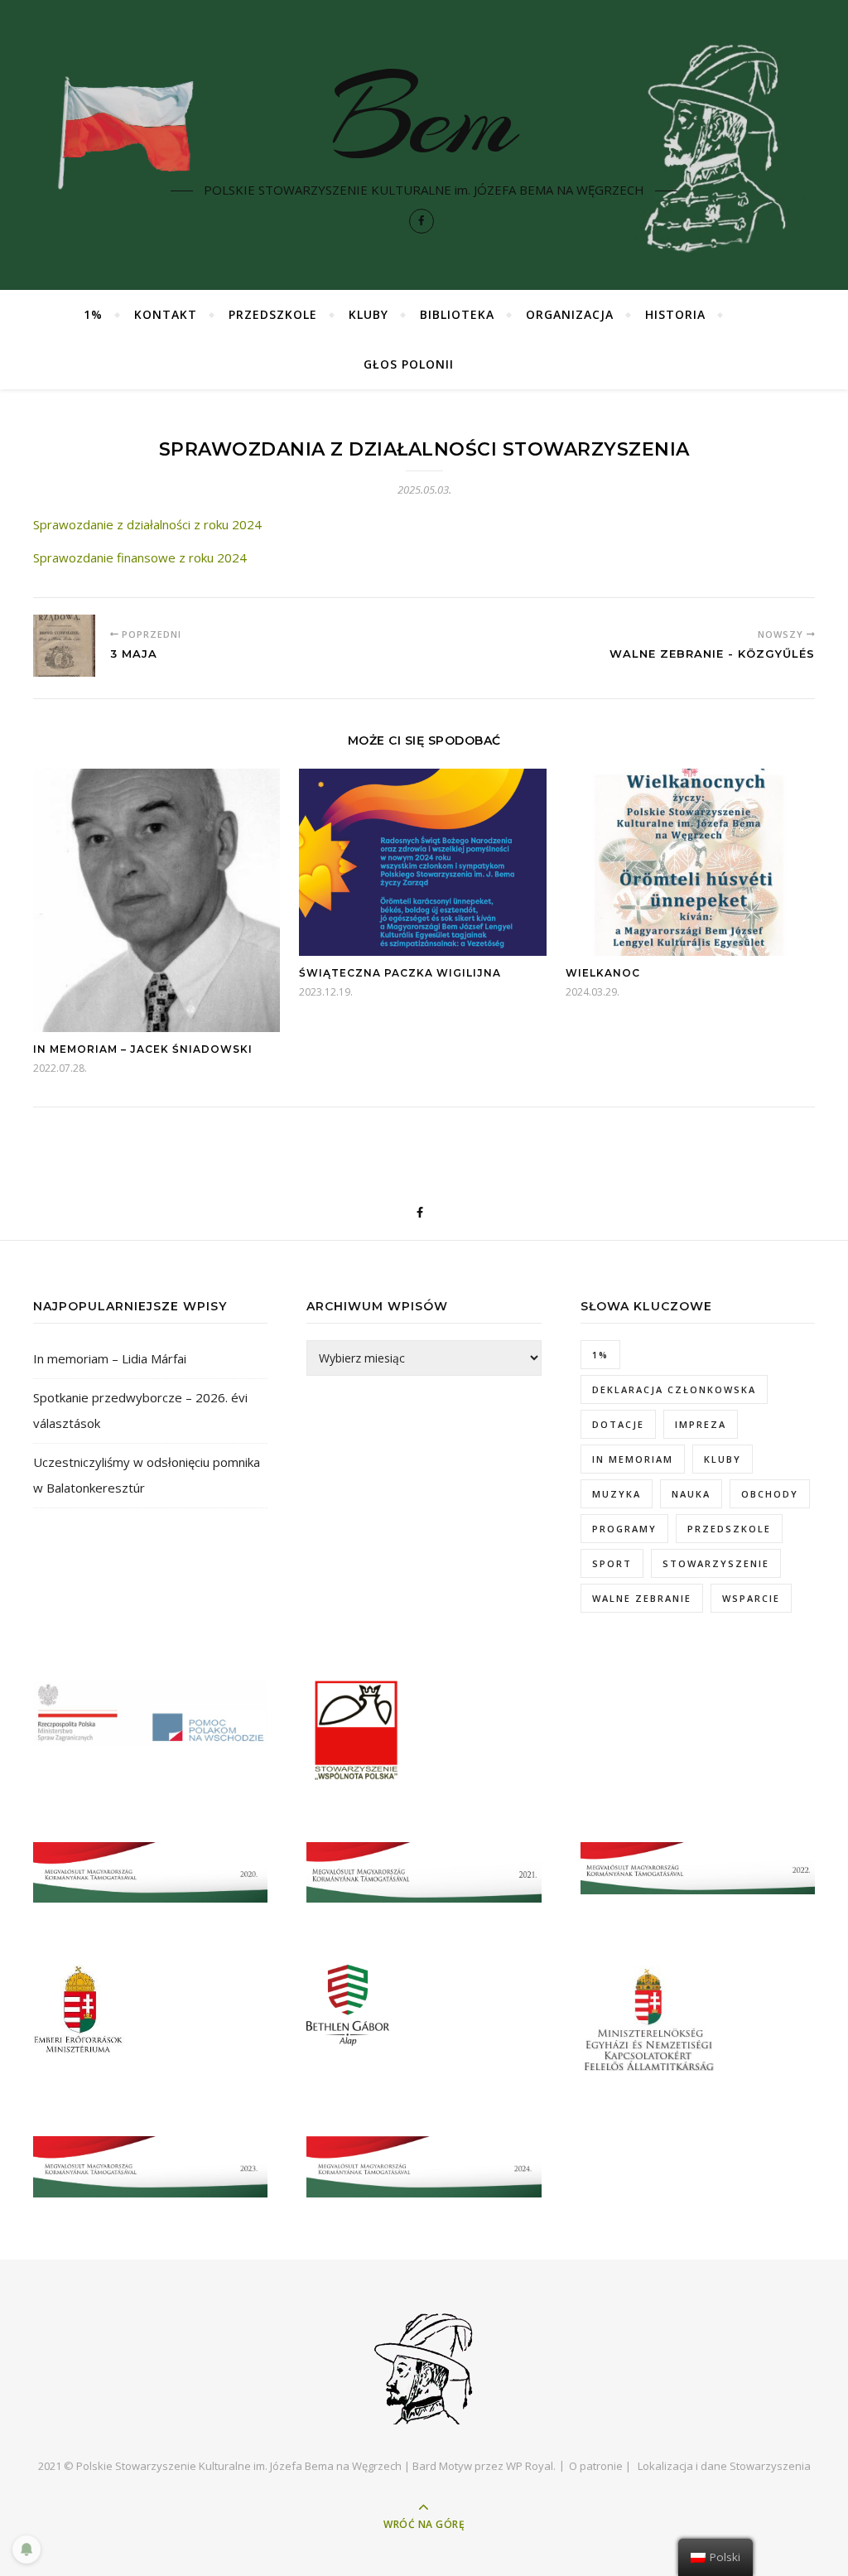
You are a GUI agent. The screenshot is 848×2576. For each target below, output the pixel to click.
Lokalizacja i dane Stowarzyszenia (724, 2466)
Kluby (369, 314)
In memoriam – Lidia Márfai (110, 1358)
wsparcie (751, 1598)
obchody (770, 1494)
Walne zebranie (642, 1598)
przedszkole (729, 1529)
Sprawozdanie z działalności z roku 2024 (147, 524)
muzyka (617, 1494)
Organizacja (570, 314)
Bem (424, 118)
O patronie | (600, 2466)
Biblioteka (457, 314)
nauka (691, 1494)
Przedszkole (273, 314)
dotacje (618, 1424)
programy (624, 1529)
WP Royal (530, 2466)
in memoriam (633, 1459)
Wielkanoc (603, 973)
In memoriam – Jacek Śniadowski (143, 1049)
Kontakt (166, 314)
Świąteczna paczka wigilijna (400, 973)
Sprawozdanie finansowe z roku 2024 (140, 557)
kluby (723, 1459)
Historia (675, 314)
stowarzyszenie (716, 1563)
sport (612, 1563)
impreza (701, 1424)
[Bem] (424, 2367)
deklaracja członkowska (674, 1389)
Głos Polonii (409, 364)
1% (93, 314)
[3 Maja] (64, 646)
